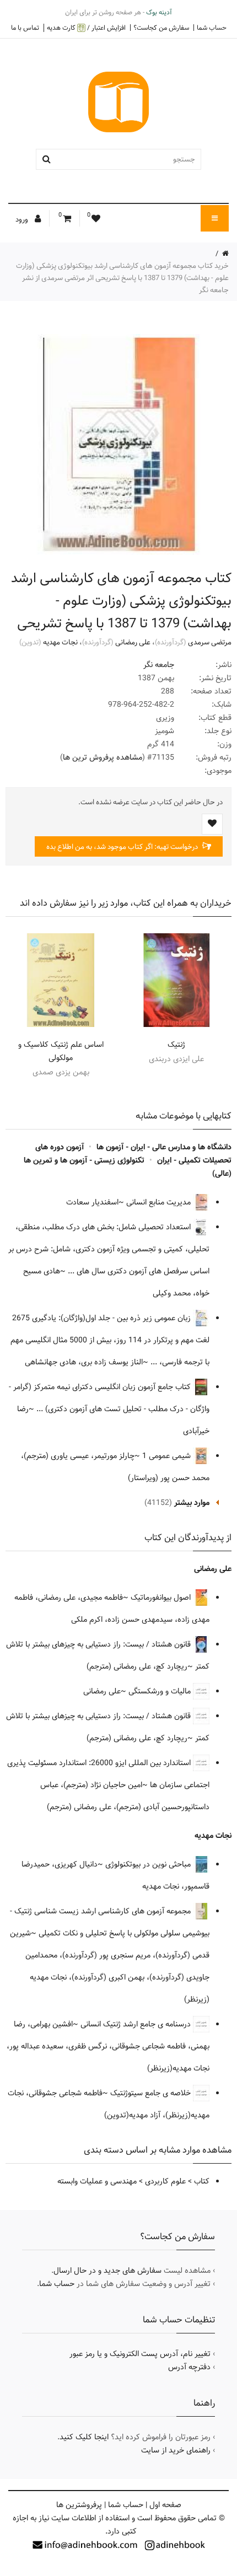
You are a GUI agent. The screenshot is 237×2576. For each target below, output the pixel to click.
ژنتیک (176, 1045)
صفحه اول (165, 2505)
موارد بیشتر (192, 1503)
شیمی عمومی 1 (168, 1456)
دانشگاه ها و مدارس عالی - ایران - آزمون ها (164, 1147)
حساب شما (212, 28)
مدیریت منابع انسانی (160, 1202)
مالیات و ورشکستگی (161, 1691)
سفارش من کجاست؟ (161, 28)
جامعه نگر (159, 665)
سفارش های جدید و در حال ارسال (107, 2271)
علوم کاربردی (165, 2181)
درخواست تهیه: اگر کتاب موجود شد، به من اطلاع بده (123, 847)
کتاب (202, 2181)
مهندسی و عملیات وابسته (97, 2181)
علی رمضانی (133, 642)
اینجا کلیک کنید (84, 2437)
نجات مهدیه (60, 642)
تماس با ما (25, 28)
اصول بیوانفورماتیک (162, 1598)
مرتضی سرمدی (210, 642)
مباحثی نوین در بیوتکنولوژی (149, 1864)
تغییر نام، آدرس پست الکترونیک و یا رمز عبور (140, 2354)
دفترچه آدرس (189, 2367)
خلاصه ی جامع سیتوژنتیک (152, 2093)
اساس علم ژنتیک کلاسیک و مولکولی (61, 1051)
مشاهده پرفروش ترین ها (103, 757)
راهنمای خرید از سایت (176, 2450)
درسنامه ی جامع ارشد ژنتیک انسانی (137, 2024)
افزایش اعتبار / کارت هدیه (86, 28)
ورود (23, 219)
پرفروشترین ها (79, 2505)
